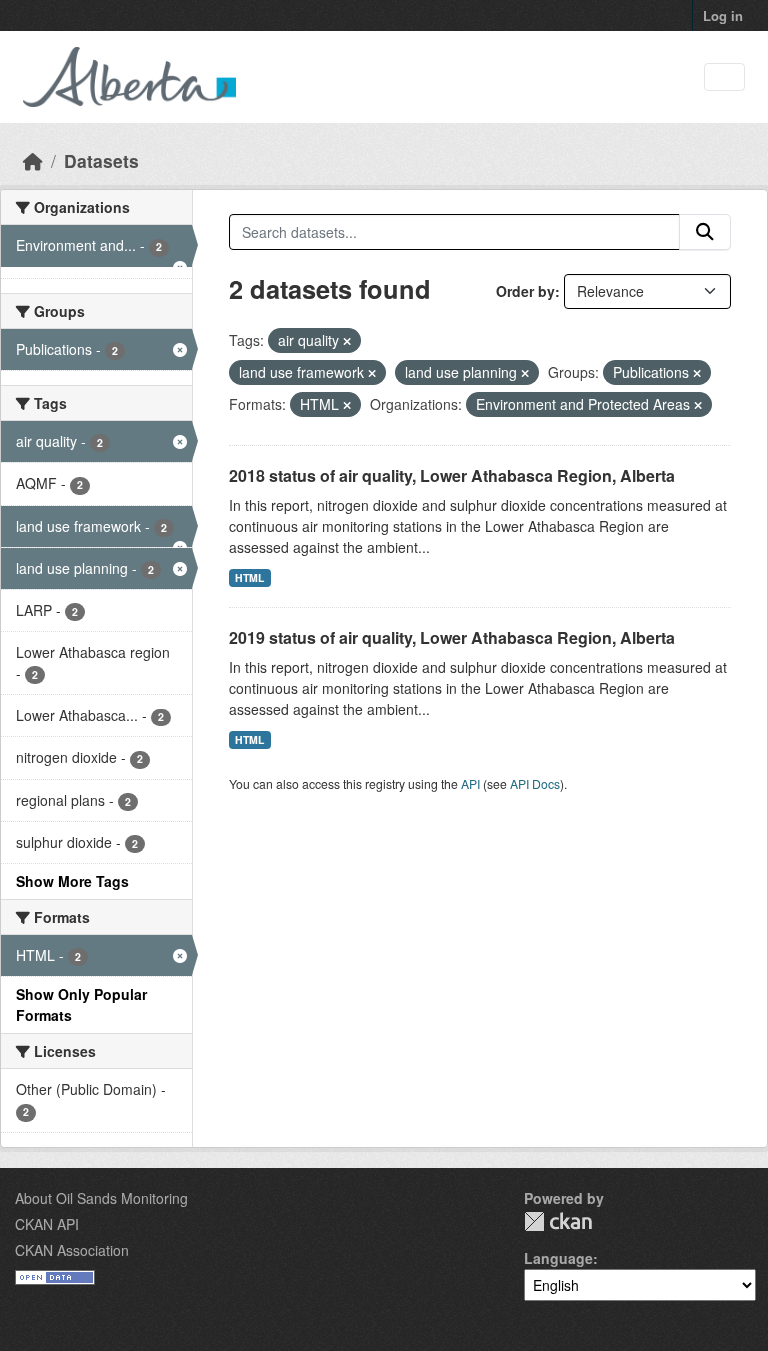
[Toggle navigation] (724, 77)
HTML (249, 577)
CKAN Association (72, 1250)
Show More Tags (72, 881)
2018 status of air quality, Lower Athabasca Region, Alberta (452, 475)
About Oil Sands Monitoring (101, 1198)
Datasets (101, 160)
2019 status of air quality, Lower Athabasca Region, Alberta (452, 637)
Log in (723, 15)
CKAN (558, 1221)
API (470, 783)
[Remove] (347, 341)
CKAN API (47, 1224)
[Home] (33, 160)
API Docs (535, 783)
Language (558, 1258)
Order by (525, 291)
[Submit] (705, 232)
